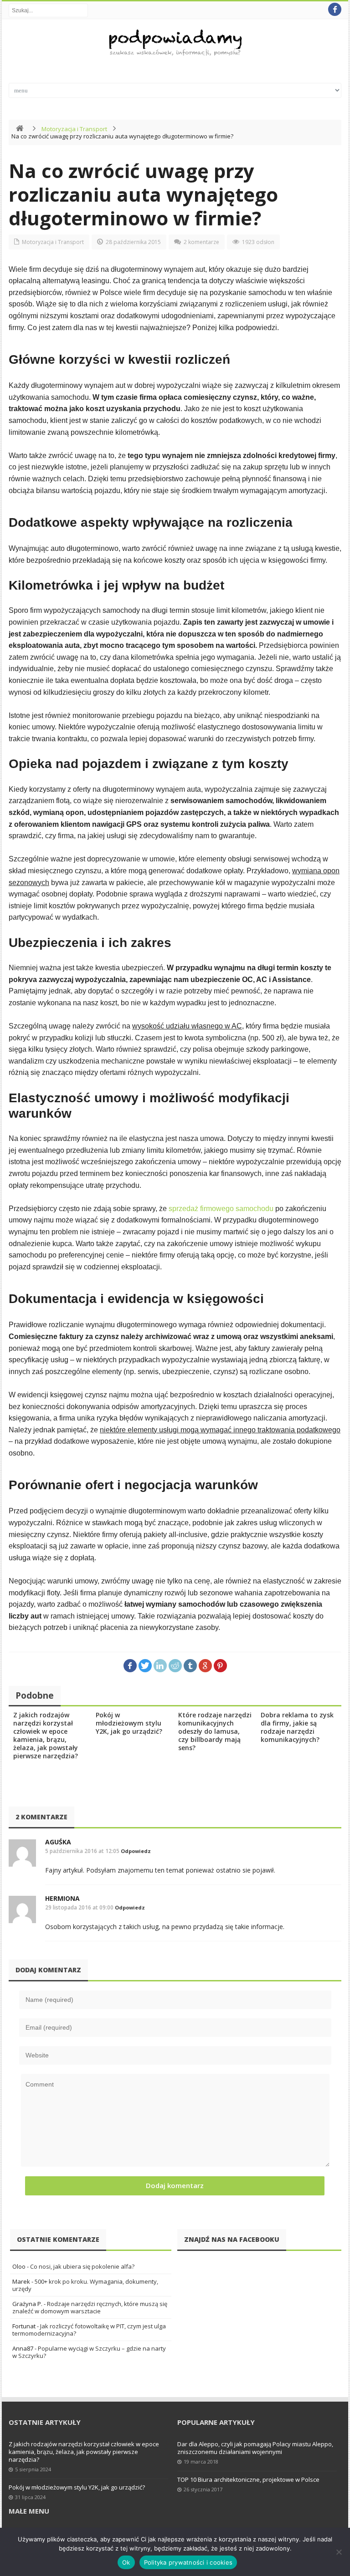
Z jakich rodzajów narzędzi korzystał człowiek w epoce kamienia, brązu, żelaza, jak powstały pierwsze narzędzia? (46, 1735)
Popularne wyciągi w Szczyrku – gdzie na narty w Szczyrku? (89, 2352)
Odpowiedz (136, 1851)
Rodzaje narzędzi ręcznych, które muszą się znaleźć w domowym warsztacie (90, 2307)
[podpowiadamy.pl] (175, 44)
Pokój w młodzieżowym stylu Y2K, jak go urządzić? (129, 1723)
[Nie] (339, 2552)
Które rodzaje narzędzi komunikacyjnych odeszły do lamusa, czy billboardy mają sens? (215, 1731)
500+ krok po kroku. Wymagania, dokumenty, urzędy (85, 2285)
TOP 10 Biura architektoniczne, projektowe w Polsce (248, 2479)
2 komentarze (201, 242)
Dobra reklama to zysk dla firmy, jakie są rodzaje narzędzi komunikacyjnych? (297, 1727)
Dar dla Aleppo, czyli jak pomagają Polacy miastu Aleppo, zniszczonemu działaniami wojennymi (255, 2448)
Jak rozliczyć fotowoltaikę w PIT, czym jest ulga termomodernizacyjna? (89, 2330)
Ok (126, 2562)
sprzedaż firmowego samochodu (221, 1209)
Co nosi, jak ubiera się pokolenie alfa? (82, 2266)
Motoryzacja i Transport (74, 129)
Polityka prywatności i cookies (188, 2562)
